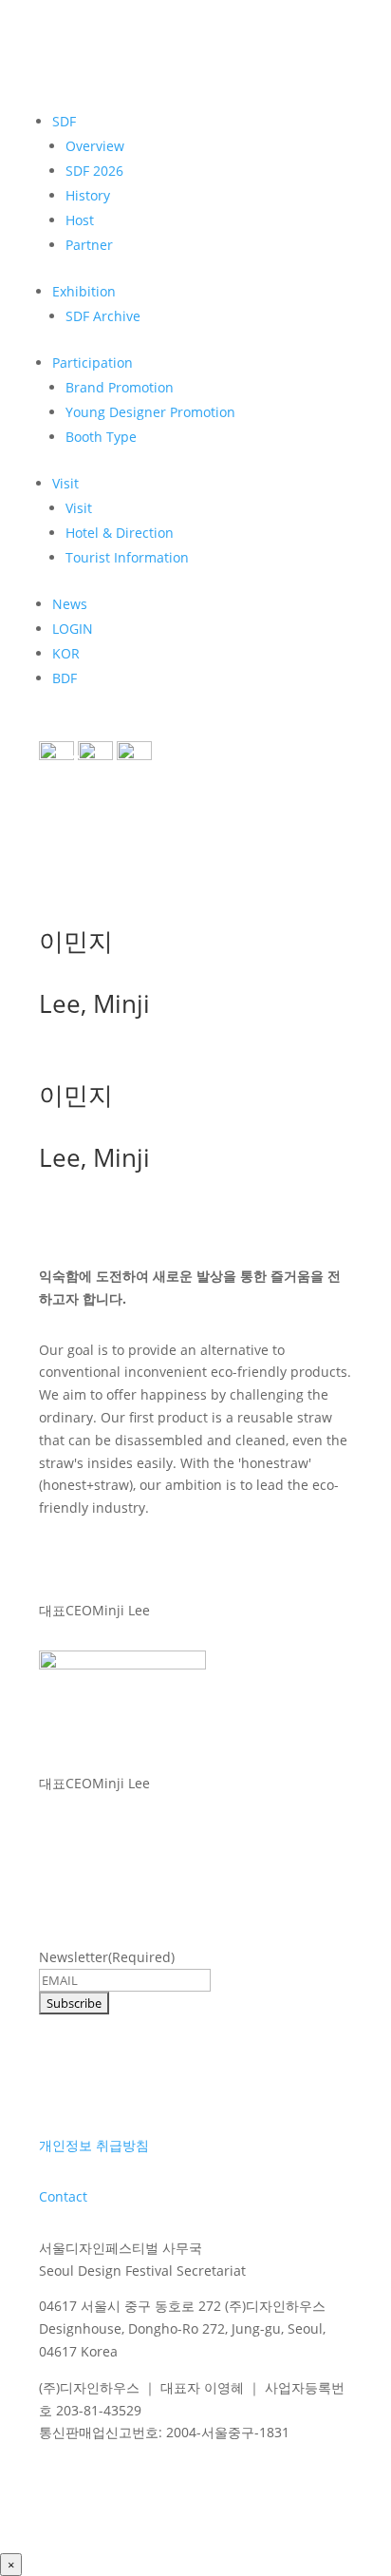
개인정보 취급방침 (94, 2145)
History (88, 195)
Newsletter (107, 1957)
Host (80, 220)
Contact (63, 2196)
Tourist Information (127, 557)
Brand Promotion (120, 387)
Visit (65, 483)
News (70, 604)
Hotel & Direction (120, 533)
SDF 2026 (94, 171)
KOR (66, 653)
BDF (65, 678)
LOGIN (73, 629)
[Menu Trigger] (67, 765)
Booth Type (101, 437)
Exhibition (84, 291)
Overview (95, 146)
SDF (64, 121)
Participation (93, 363)
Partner (89, 245)
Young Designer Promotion (150, 412)
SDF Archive (103, 316)
